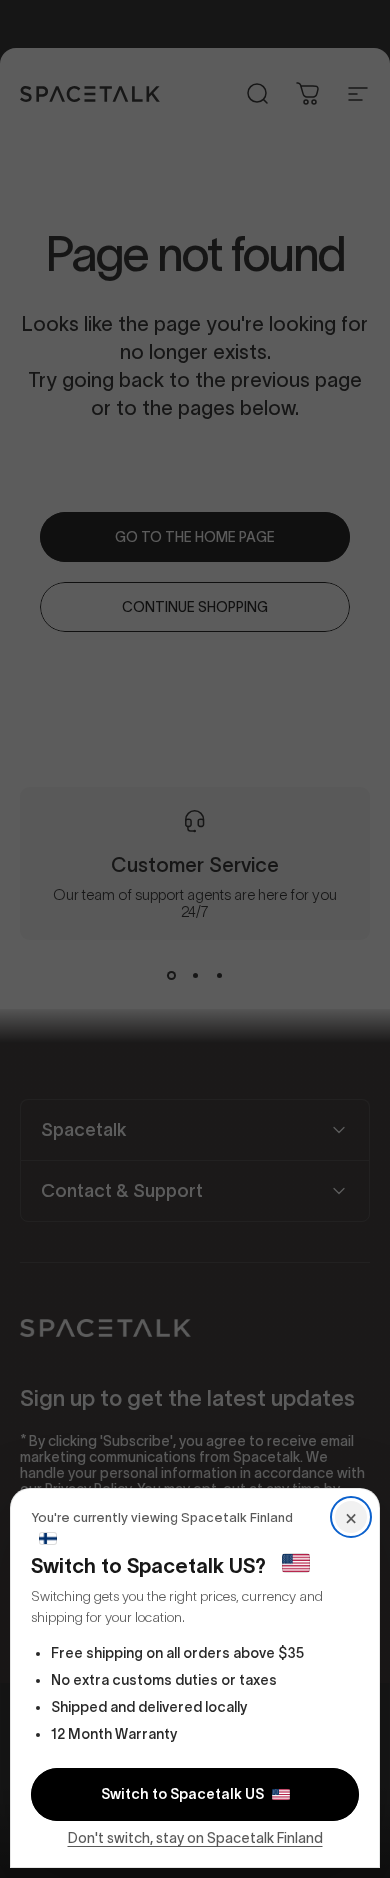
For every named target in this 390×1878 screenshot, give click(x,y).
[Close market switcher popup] (195, 939)
